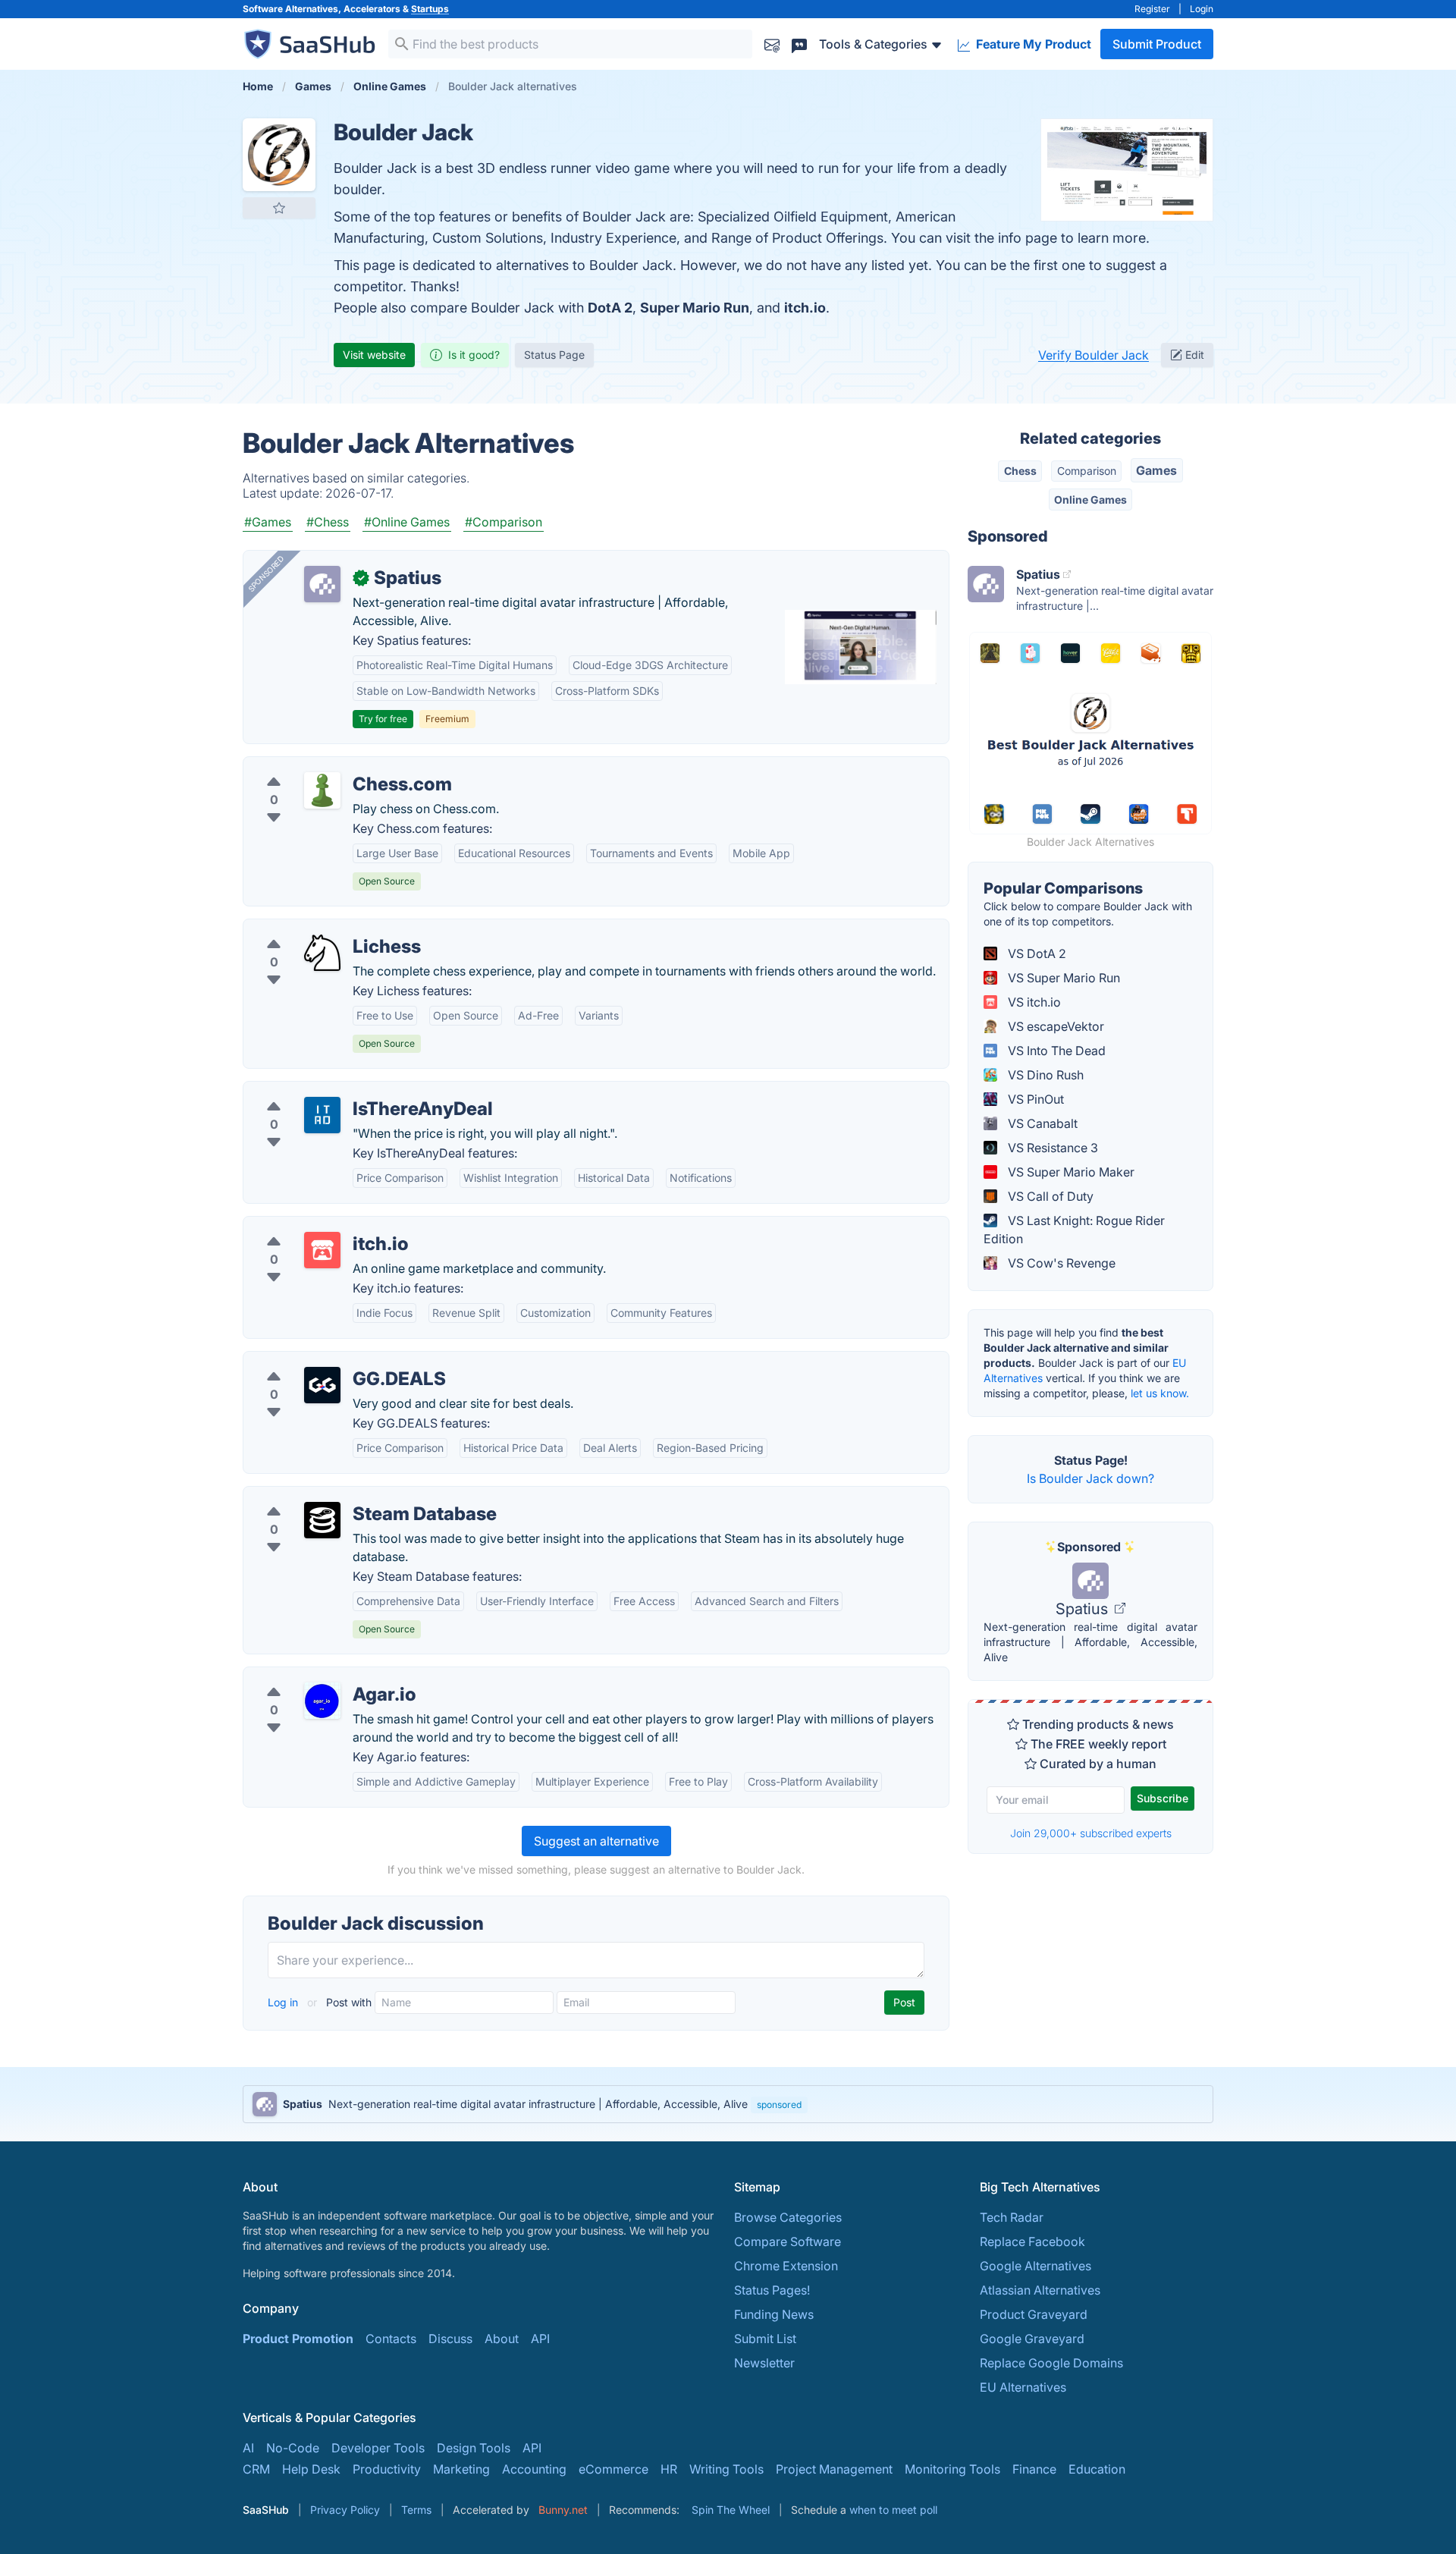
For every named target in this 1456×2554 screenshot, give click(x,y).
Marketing (461, 2469)
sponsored (779, 2105)
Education (1097, 2469)
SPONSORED (266, 573)
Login (1202, 9)
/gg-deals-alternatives (318, 1361)
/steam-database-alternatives (339, 1496)
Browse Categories (788, 2217)
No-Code (293, 2448)
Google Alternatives (1036, 2266)
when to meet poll (893, 2510)
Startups (430, 9)
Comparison (1087, 471)
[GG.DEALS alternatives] (322, 1385)
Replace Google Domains (1051, 2363)
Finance (1034, 2469)
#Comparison (504, 522)
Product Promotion (298, 2339)
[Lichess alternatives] (322, 953)
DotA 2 (610, 308)
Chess (1020, 471)
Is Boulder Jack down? (1090, 1478)
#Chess (328, 522)
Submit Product (1157, 44)
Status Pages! (772, 2290)
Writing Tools (726, 2469)
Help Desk (311, 2469)
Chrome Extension (786, 2266)
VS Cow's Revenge (1060, 1263)
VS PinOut (1034, 1099)
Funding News (774, 2314)
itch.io (805, 308)
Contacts (391, 2339)
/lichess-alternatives (312, 928)
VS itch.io (1033, 1002)
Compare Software (788, 2241)
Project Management (834, 2469)
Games (1156, 470)
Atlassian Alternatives (1040, 2290)
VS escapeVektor (1054, 1026)
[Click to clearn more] (728, 2104)
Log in (284, 2002)
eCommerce (613, 2469)
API (540, 2339)
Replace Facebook (1032, 2241)
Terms (416, 2510)
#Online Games (407, 522)
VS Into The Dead (1055, 1051)
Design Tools (474, 2448)
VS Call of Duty (1049, 1196)
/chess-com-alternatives (325, 766)
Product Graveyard (1034, 2314)
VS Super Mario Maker (1070, 1172)
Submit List (765, 2339)
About (502, 2339)
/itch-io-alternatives (311, 1226)
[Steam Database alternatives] (322, 1520)
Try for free (383, 719)
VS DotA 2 (1036, 953)
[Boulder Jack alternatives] (279, 155)
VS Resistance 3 (1051, 1148)
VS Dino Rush (1044, 1075)
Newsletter (764, 2363)
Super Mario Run (695, 308)
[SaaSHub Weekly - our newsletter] (772, 44)
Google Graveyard (1032, 2339)
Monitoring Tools (952, 2469)
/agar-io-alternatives (314, 1676)
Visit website (374, 355)
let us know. (1160, 1393)
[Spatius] (322, 584)
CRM (256, 2469)
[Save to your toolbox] (279, 208)
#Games (268, 522)
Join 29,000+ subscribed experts (1091, 1833)
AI (248, 2448)
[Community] (799, 44)
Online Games (1090, 499)
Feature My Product (1032, 44)
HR (669, 2469)
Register (1152, 9)
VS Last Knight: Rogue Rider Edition (1074, 1230)
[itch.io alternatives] (322, 1250)
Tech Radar (1012, 2217)
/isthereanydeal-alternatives (334, 1091)
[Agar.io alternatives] (322, 1701)
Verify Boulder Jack (1094, 355)
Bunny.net (563, 2510)
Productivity (387, 2469)
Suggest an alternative (596, 1841)
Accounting (534, 2469)
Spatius (1084, 1609)
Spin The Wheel (731, 2510)
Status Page (554, 355)
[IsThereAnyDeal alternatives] (322, 1115)
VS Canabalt (1041, 1123)
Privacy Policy (345, 2510)
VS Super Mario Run (1062, 978)
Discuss (450, 2339)
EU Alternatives (1023, 2387)
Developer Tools (378, 2448)
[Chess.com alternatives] (322, 790)
